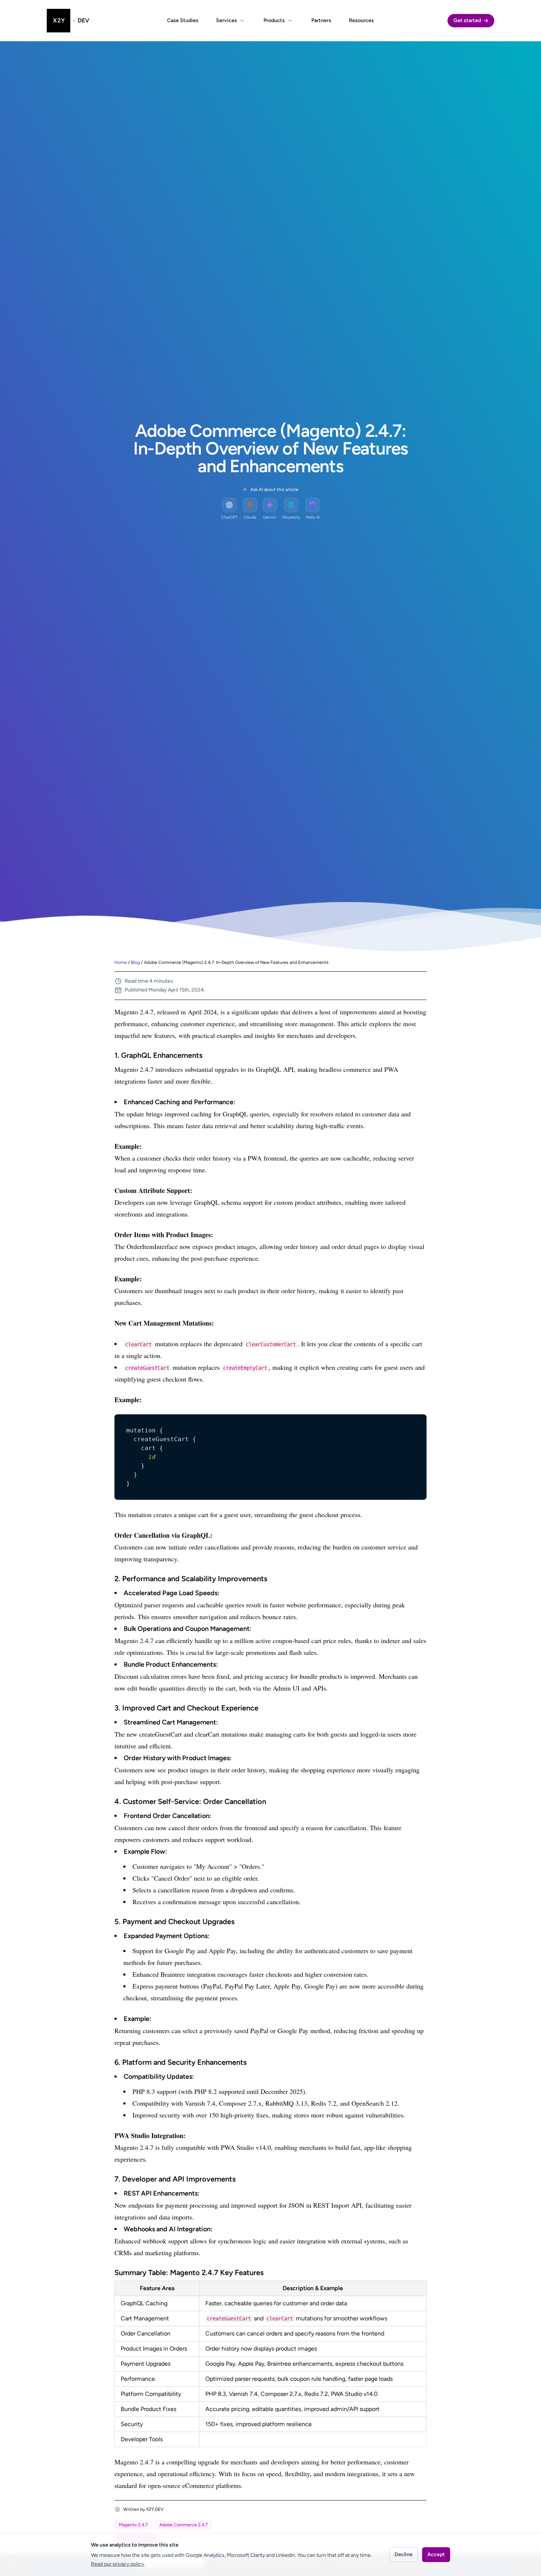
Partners (321, 20)
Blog (135, 962)
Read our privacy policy (117, 2564)
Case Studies (183, 20)
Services (227, 20)
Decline (404, 2554)
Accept (436, 2554)
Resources (361, 20)
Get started (467, 20)
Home (121, 962)
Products (274, 20)
